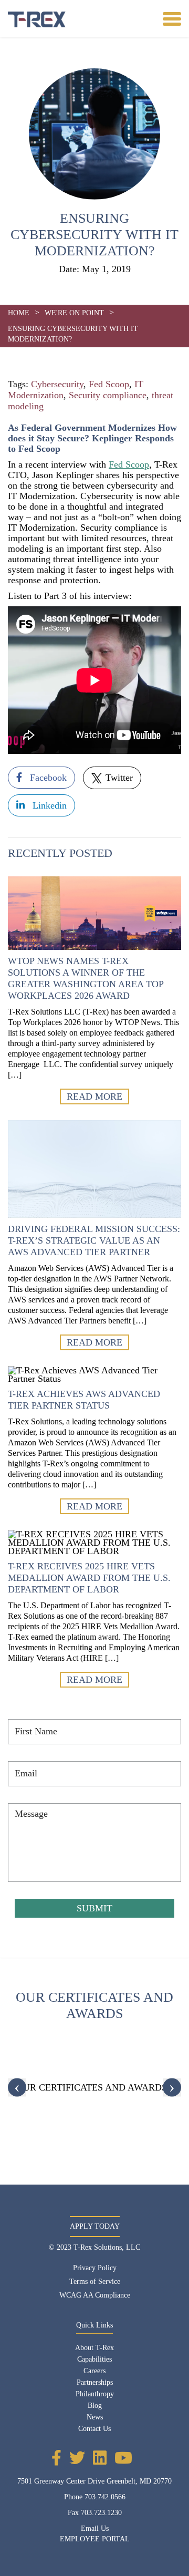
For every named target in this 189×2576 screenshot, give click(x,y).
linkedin (48, 805)
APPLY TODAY (95, 2226)
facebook (47, 778)
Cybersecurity (57, 384)
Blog (95, 2406)
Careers (94, 2371)
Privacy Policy (95, 2268)
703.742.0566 (105, 2497)
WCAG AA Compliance (95, 2295)
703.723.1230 (101, 2513)
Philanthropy (95, 2394)
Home (19, 313)
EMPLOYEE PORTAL (95, 2539)
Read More (94, 1096)
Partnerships (95, 2382)
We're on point (74, 313)
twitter (118, 778)
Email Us (95, 2528)
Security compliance (108, 395)
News (95, 2417)
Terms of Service (95, 2282)
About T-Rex (94, 2348)
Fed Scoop (109, 384)
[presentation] (17, 2088)
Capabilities (94, 2359)
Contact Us (94, 2429)
